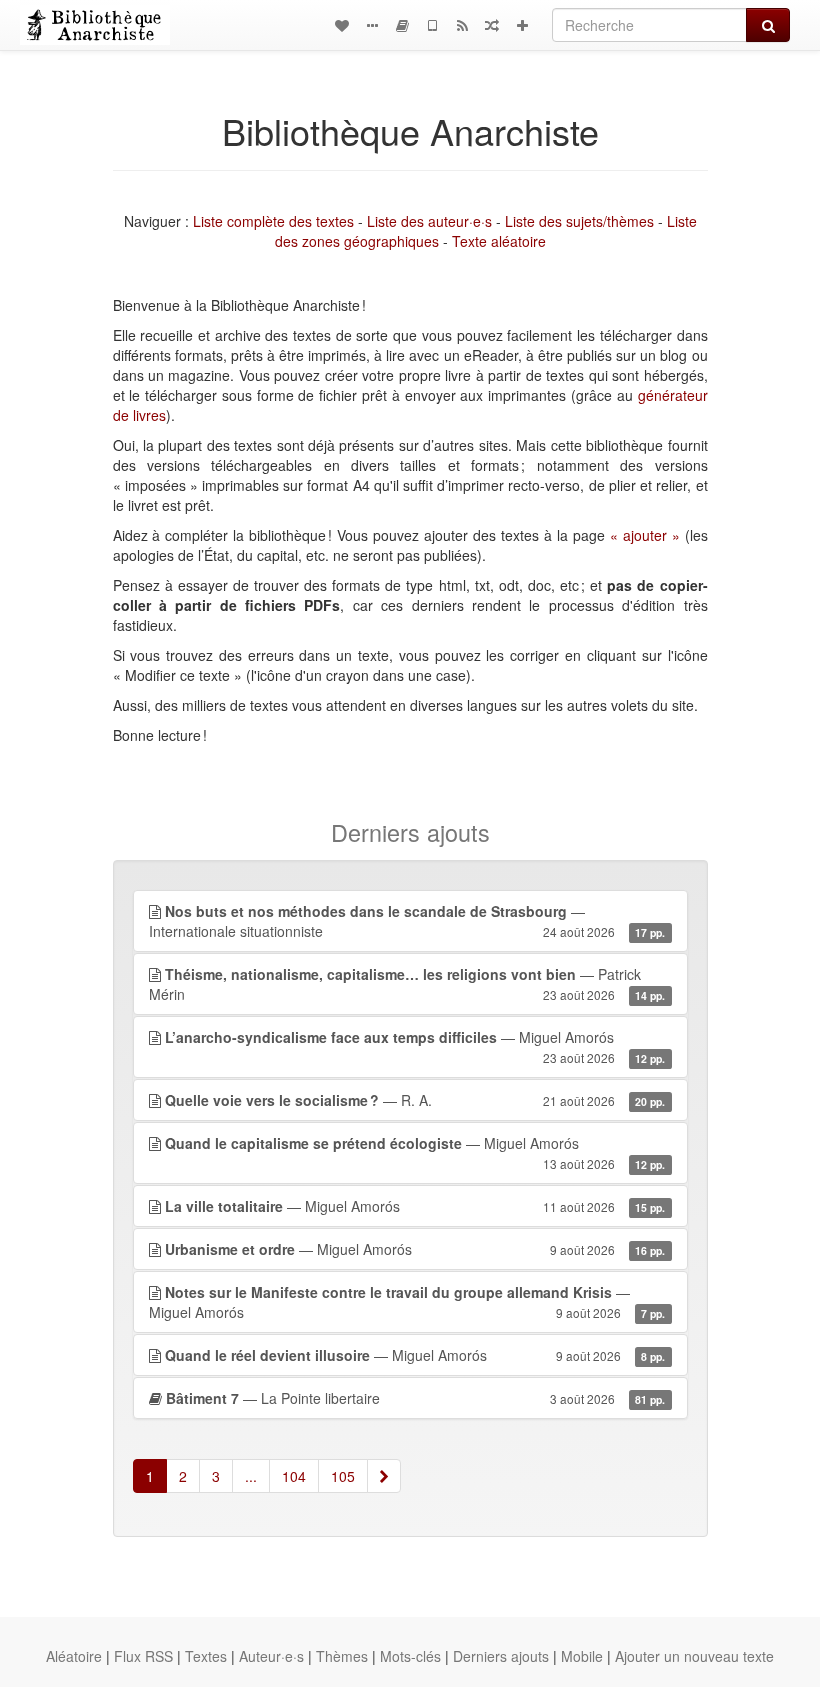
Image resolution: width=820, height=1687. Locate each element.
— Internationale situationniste (407, 921)
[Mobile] (432, 25)
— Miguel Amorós (415, 1046)
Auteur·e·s (271, 1656)
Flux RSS (143, 1656)
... (251, 1476)
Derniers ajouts (501, 1656)
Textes (206, 1656)
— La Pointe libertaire (416, 1398)
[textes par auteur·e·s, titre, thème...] (342, 25)
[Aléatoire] (492, 25)
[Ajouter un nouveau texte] (522, 25)
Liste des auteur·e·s (429, 221)
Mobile (582, 1656)
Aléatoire (74, 1656)
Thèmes (342, 1656)
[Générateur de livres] (402, 25)
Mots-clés (410, 1656)
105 (343, 1476)
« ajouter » (645, 535)
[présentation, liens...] (372, 25)
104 (294, 1476)
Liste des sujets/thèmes (579, 221)
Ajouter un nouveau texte (694, 1656)
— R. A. (415, 1100)
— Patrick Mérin (407, 984)
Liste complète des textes (273, 221)
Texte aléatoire (499, 241)
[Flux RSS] (462, 25)
